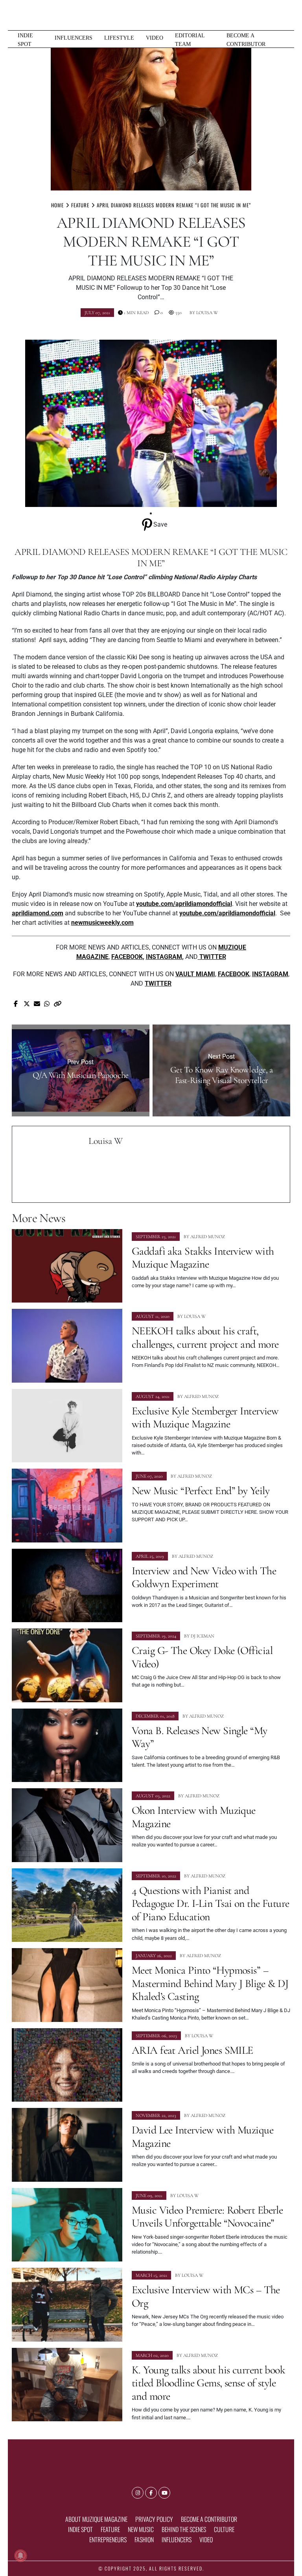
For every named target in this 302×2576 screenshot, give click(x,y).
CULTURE (224, 2529)
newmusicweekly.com (102, 923)
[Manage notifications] (20, 2556)
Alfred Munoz (208, 1237)
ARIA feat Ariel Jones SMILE (192, 2050)
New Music (141, 2529)
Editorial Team (190, 40)
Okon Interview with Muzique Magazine (194, 1817)
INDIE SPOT (25, 40)
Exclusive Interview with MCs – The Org (206, 2296)
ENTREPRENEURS (108, 2539)
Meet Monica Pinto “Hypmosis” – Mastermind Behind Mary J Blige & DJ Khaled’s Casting (210, 1983)
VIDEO (155, 38)
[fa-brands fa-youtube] (164, 2493)
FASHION (144, 2539)
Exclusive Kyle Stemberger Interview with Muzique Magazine (205, 1418)
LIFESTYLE (119, 38)
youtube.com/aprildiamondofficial (184, 904)
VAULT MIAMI (195, 974)
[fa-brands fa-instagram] (138, 2493)
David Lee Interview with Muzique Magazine (203, 2137)
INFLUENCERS (74, 38)
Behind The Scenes (184, 2529)
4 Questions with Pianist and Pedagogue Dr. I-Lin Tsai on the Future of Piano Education (211, 1904)
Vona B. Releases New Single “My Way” (200, 1737)
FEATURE (110, 2529)
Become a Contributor (246, 40)
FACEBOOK (127, 957)
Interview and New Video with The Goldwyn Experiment (204, 1577)
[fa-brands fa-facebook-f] (151, 2493)
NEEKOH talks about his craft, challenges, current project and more (205, 1337)
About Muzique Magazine (96, 2519)
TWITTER (158, 983)
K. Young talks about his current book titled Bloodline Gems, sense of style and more (208, 2383)
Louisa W (207, 313)
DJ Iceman (203, 1636)
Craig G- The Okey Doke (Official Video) (202, 1657)
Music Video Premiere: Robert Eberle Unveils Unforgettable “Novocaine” (207, 2217)
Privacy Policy (154, 2519)
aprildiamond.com (38, 913)
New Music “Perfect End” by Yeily (201, 1491)
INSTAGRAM (164, 957)
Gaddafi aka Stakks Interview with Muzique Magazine (203, 1258)
